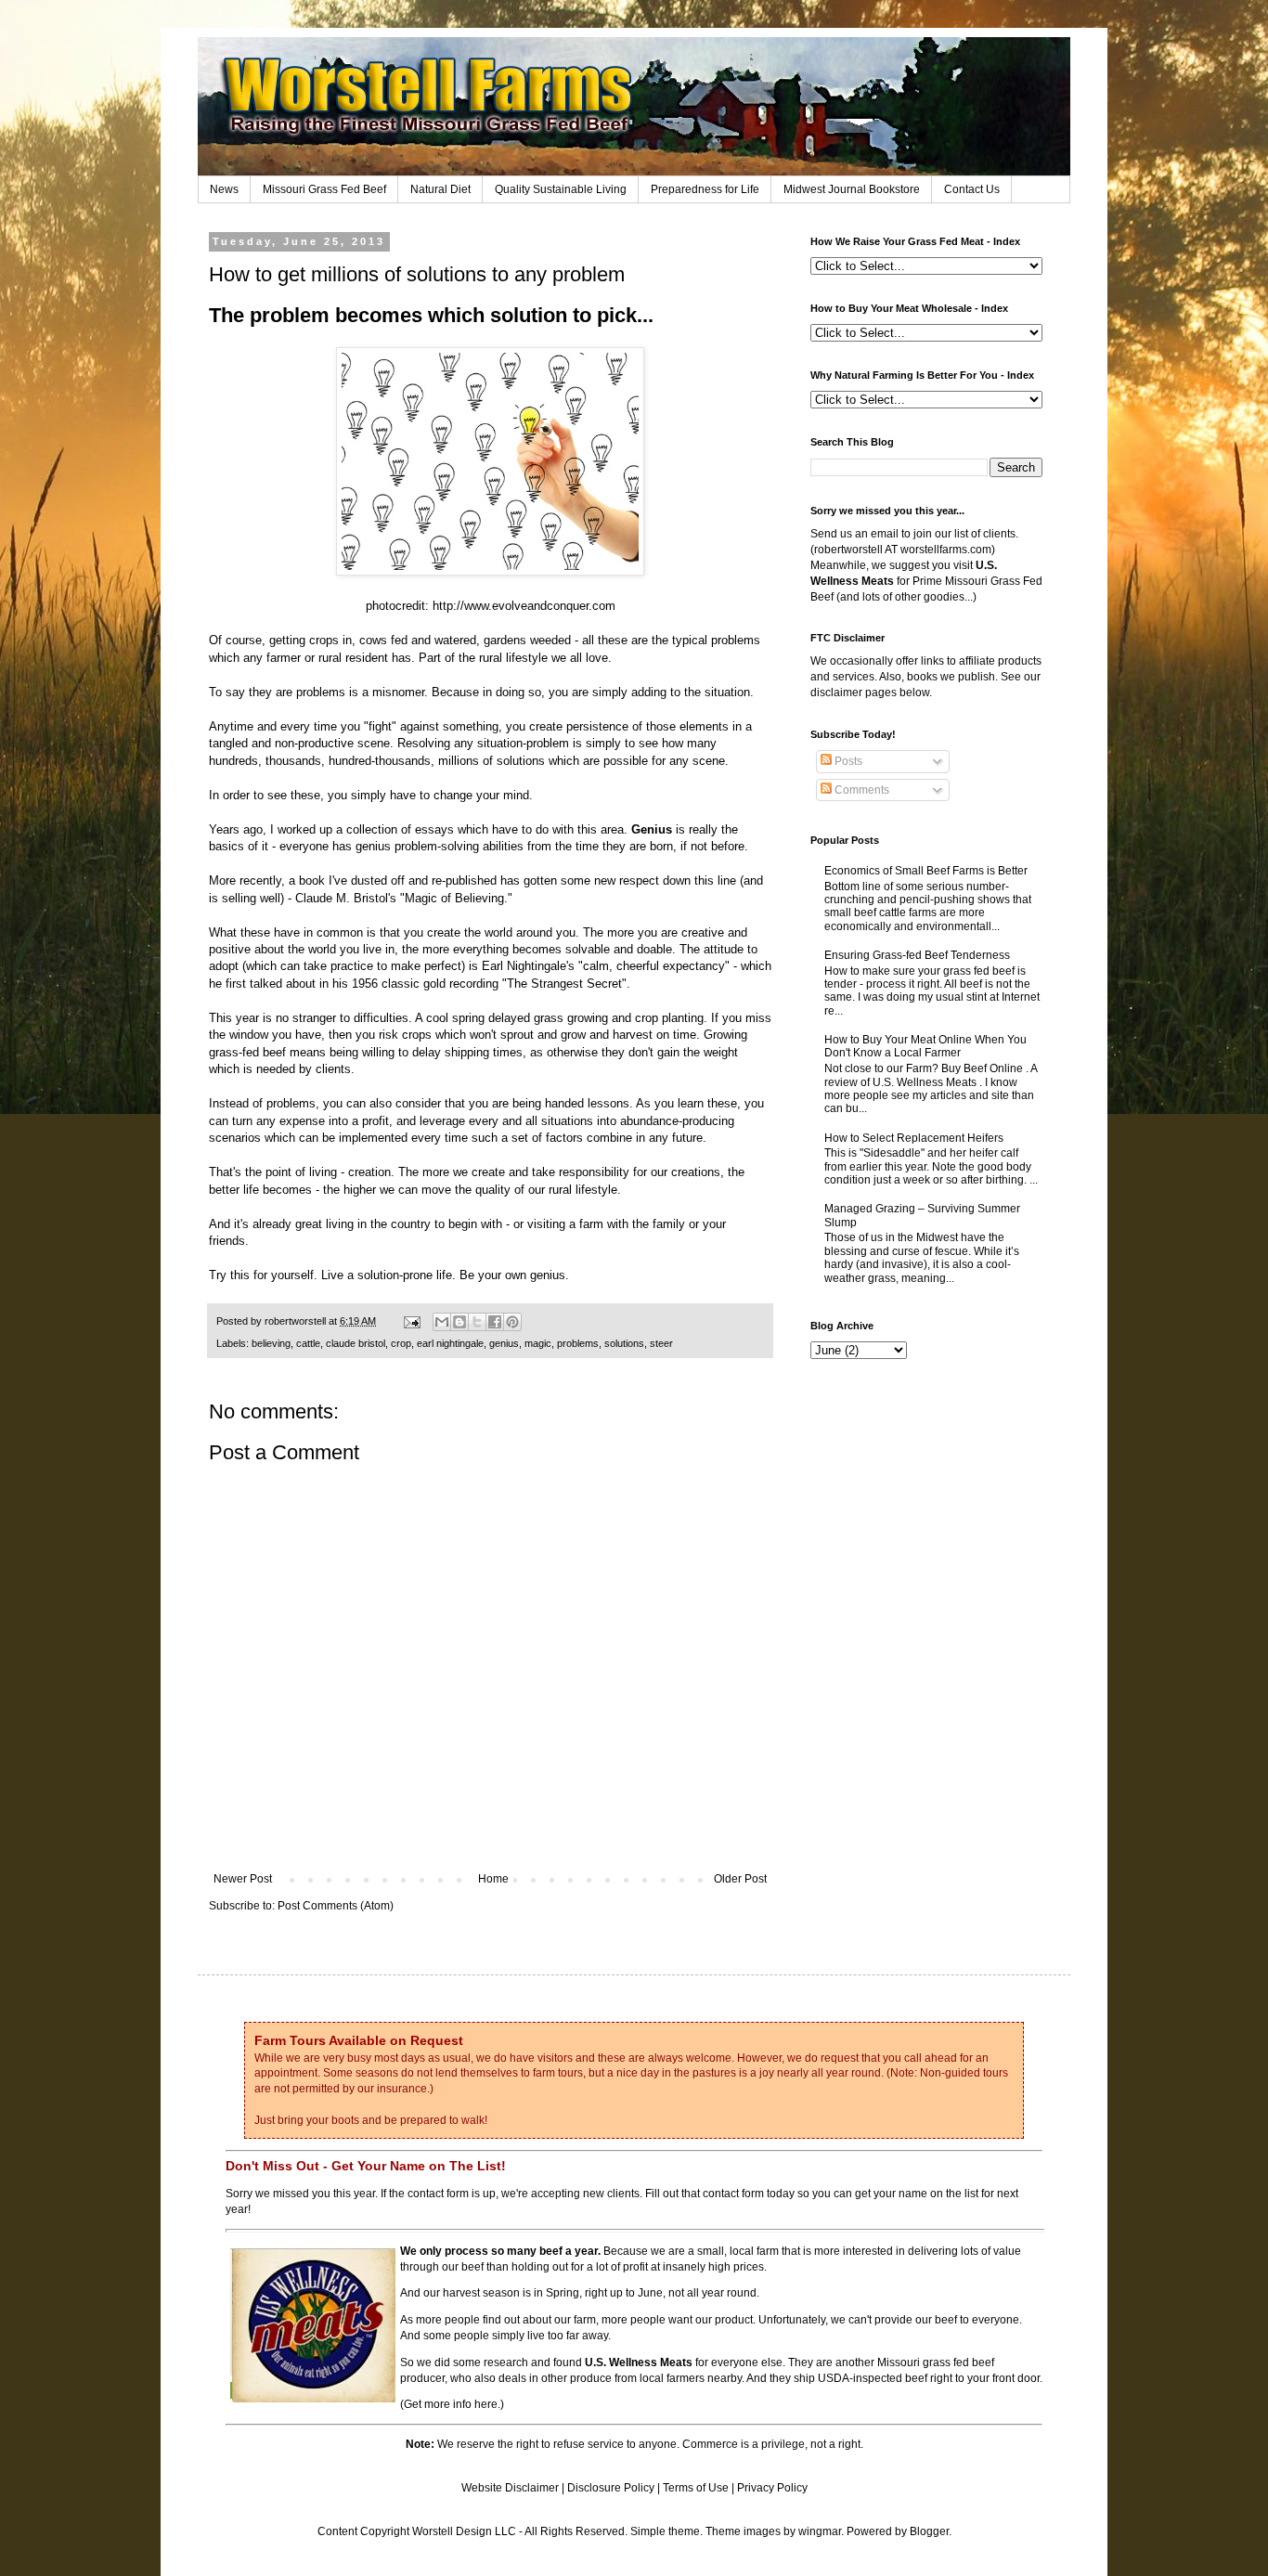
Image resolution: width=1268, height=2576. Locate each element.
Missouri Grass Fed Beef (324, 189)
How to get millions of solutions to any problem (417, 274)
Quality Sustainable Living (561, 189)
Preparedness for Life (705, 189)
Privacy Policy (772, 2488)
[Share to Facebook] (495, 1322)
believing (271, 1343)
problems (578, 1343)
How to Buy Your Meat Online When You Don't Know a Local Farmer (925, 1046)
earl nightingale (450, 1343)
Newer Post (243, 1879)
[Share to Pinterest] (512, 1322)
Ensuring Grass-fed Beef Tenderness (917, 955)
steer (661, 1343)
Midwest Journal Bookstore (852, 189)
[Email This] (442, 1322)
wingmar (820, 2531)
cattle (308, 1343)
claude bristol (356, 1343)
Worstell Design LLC (464, 2531)
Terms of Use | (700, 2488)
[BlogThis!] (459, 1322)
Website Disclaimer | (514, 2488)
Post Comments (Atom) (336, 1906)
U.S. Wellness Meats (639, 2362)
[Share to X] (477, 1322)
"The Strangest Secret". (568, 984)
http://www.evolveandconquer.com (524, 606)
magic (538, 1343)
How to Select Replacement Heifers (914, 1138)
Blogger (929, 2531)
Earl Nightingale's (528, 966)
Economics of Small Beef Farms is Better (926, 871)
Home (493, 1879)
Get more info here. (452, 2404)
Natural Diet (440, 189)
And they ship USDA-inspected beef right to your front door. (894, 2378)
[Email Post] (411, 1321)
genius (504, 1343)
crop (401, 1343)
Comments (860, 790)
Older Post (740, 1879)
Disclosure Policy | (615, 2488)
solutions (624, 1343)
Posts (847, 761)
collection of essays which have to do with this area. (509, 829)
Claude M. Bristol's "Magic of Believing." (404, 898)
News (224, 189)
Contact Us (972, 189)
